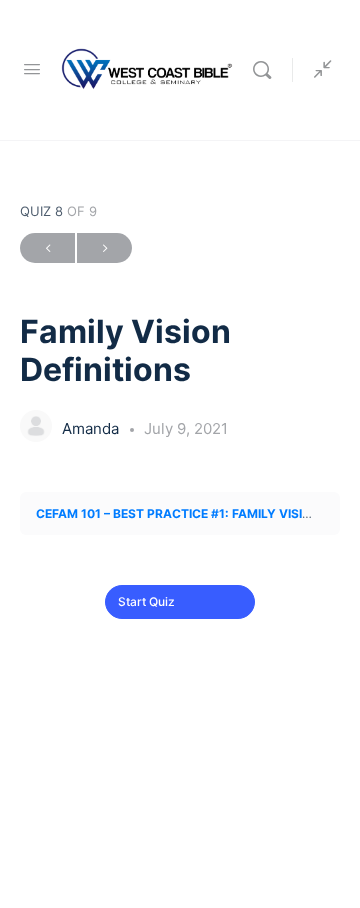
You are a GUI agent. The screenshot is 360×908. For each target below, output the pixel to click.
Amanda (92, 428)
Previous (47, 248)
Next (104, 248)
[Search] (267, 70)
